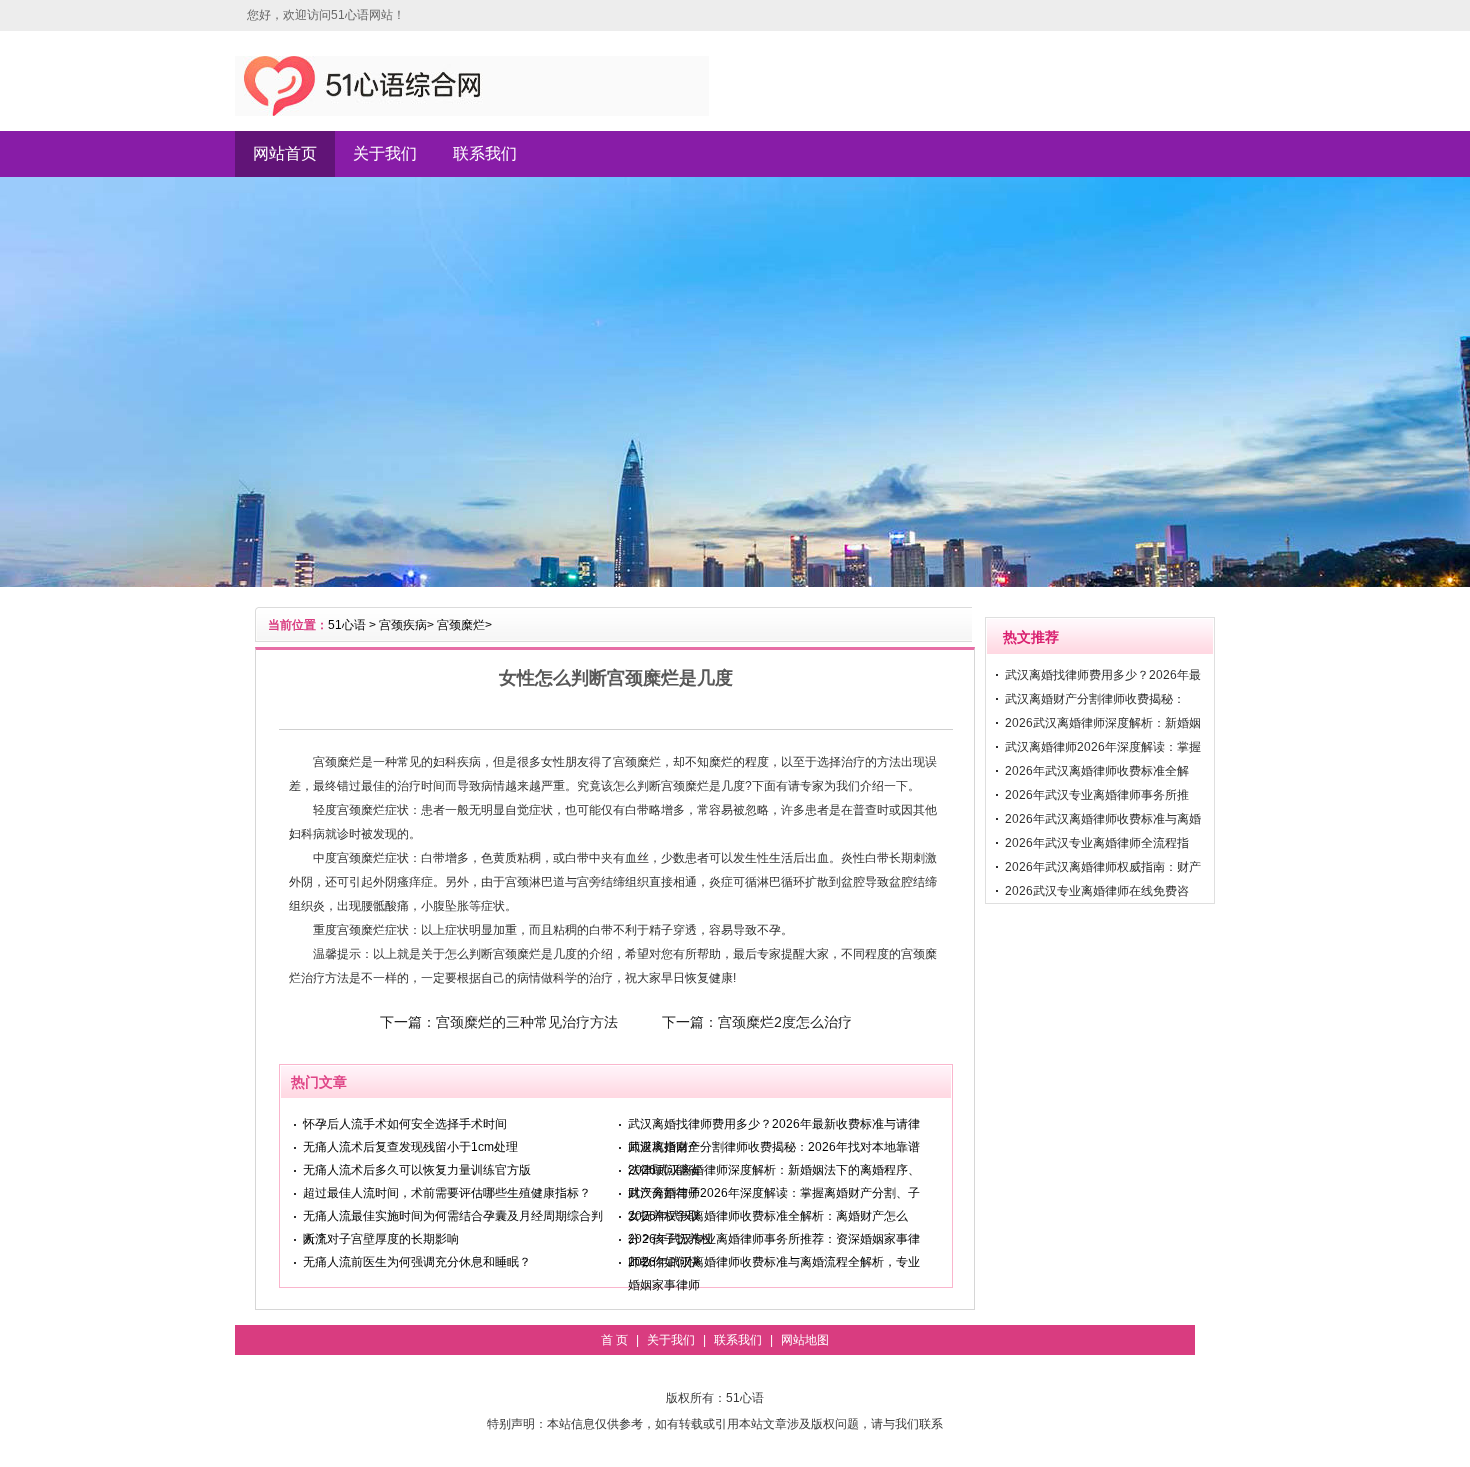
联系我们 (485, 153)
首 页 (614, 1340)
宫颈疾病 (403, 625)
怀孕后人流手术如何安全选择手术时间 (405, 1124)
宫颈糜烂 (461, 625)
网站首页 (285, 153)
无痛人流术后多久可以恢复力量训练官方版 (417, 1170)
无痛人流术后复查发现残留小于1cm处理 (410, 1147)
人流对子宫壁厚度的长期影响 (381, 1239)
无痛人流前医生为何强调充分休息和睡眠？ (417, 1262)
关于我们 (385, 153)
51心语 (347, 625)
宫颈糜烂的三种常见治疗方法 (527, 1022)
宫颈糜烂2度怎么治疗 (785, 1022)
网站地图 (805, 1340)
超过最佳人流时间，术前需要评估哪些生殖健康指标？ (447, 1193)
